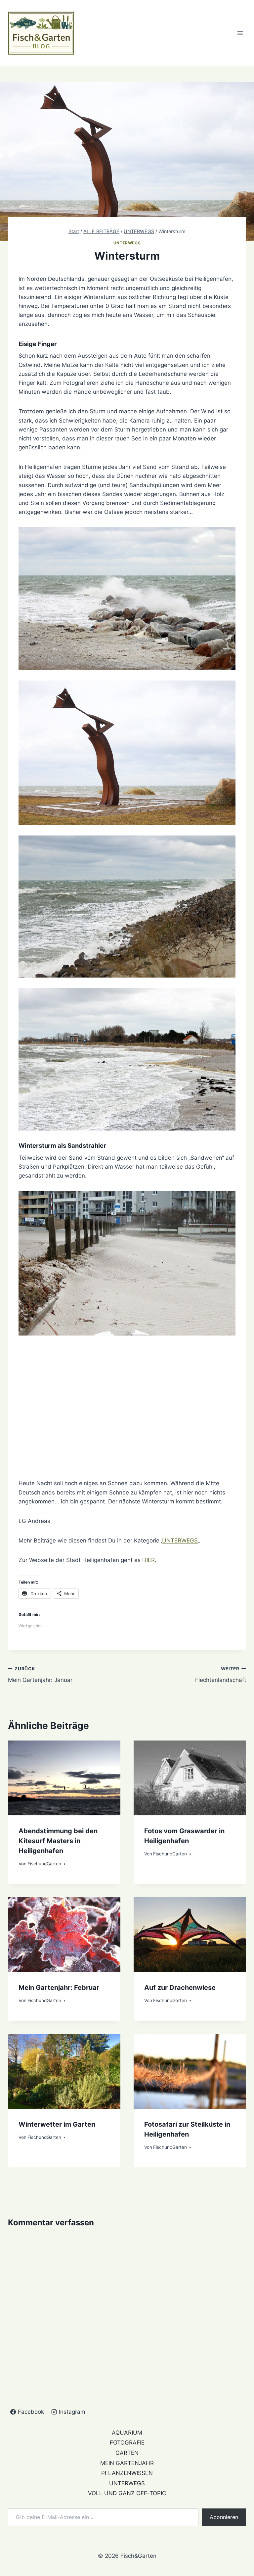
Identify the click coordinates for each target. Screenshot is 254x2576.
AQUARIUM (127, 2433)
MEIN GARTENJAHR (127, 2463)
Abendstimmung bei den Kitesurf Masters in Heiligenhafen (58, 1841)
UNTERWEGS (127, 243)
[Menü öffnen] (240, 33)
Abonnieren (224, 2517)
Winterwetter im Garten (57, 2124)
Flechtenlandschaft (221, 1675)
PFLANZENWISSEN (127, 2473)
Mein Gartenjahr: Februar (59, 1988)
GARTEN (127, 2453)
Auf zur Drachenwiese (180, 1988)
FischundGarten (44, 1864)
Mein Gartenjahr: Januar (40, 1675)
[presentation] (64, 1778)
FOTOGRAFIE (127, 2443)
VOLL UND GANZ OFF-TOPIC (127, 2493)
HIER (148, 1560)
